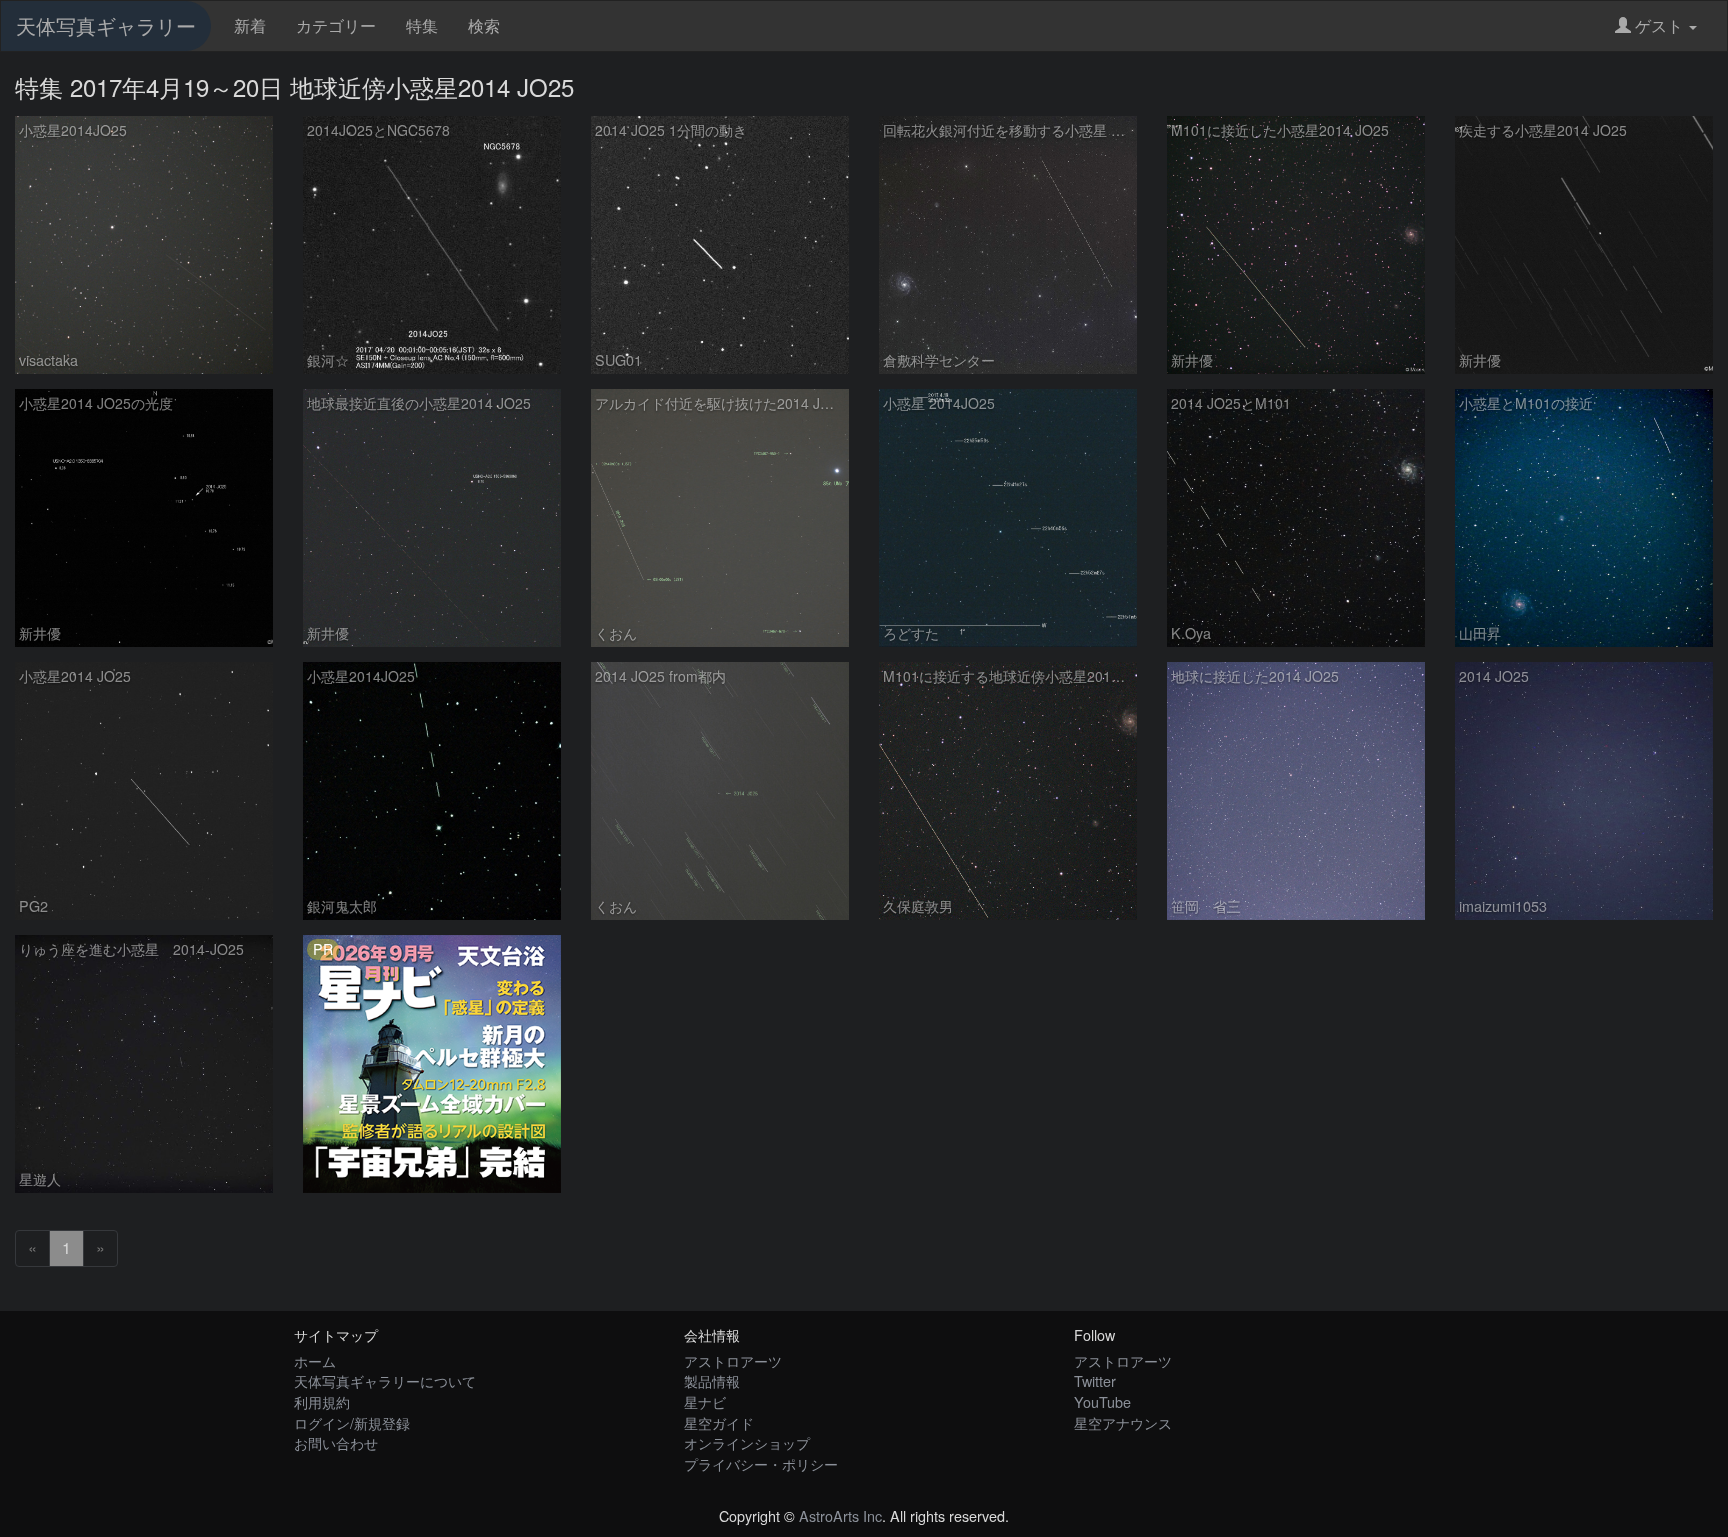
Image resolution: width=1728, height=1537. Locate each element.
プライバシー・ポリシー (761, 1463)
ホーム (315, 1360)
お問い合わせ (336, 1442)
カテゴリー (336, 25)
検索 (484, 25)
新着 (250, 25)
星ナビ (705, 1401)
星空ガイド (719, 1422)
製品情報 (712, 1380)
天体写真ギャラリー (106, 25)
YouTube (1102, 1401)
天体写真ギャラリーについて (385, 1380)
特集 (422, 25)
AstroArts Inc (840, 1515)
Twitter (1095, 1380)
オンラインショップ (747, 1442)
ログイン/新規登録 (352, 1422)
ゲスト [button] (1659, 25)
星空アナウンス (1123, 1422)
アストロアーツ (733, 1360)
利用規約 (322, 1401)
